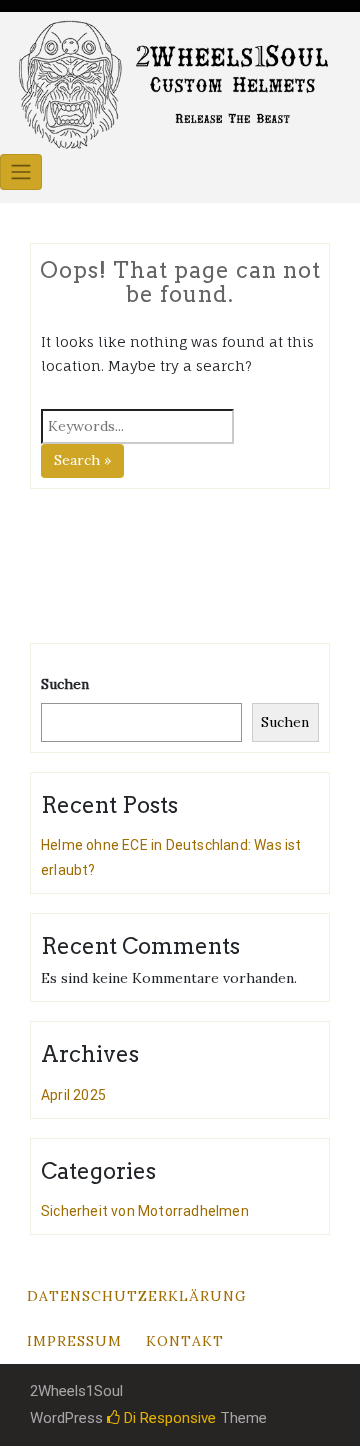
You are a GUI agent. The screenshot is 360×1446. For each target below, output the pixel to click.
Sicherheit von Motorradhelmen (145, 1211)
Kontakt (185, 1341)
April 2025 (73, 1095)
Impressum (74, 1341)
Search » (82, 460)
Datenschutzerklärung (137, 1296)
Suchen (65, 684)
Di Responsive (168, 1418)
